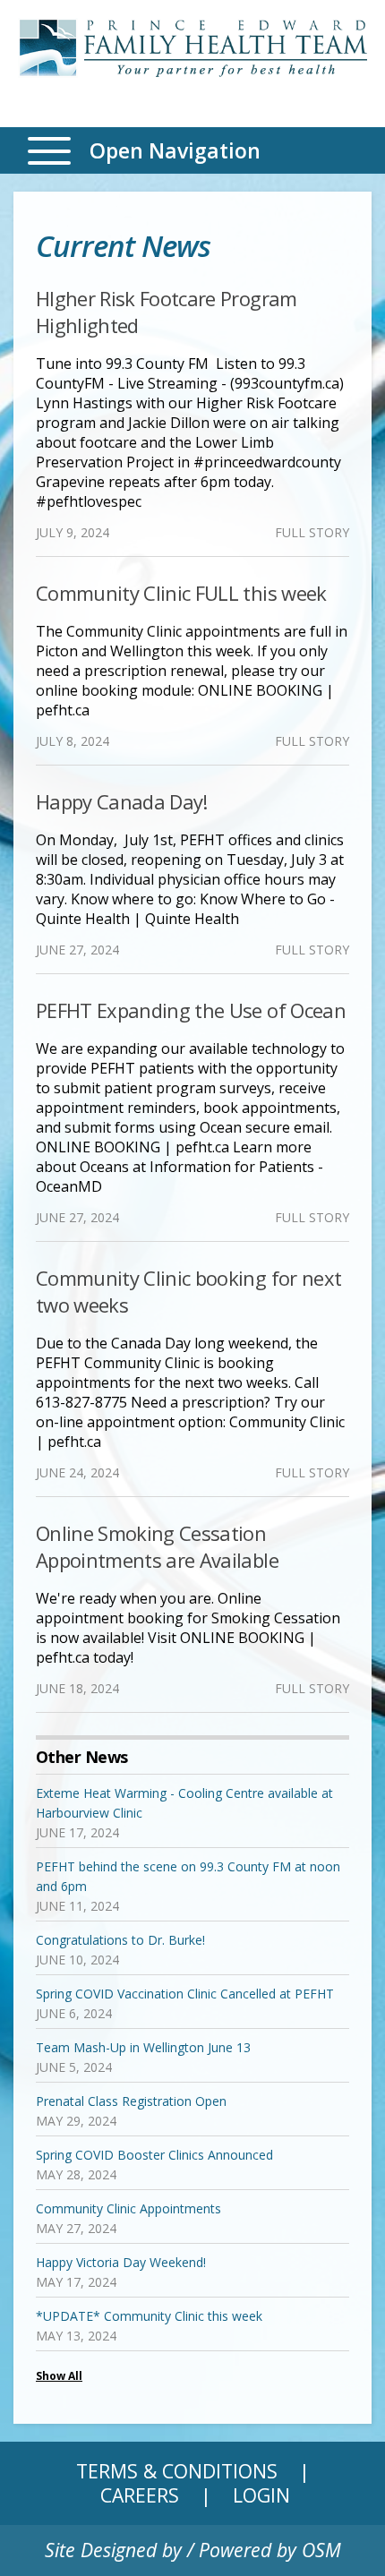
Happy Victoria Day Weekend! (121, 2262)
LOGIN (261, 2495)
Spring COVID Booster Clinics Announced (154, 2155)
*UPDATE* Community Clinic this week (149, 2316)
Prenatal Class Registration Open (131, 2101)
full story (312, 532)
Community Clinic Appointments (128, 2208)
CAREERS (140, 2495)
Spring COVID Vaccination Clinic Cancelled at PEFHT (185, 1994)
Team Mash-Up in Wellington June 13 (143, 2047)
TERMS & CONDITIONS (177, 2471)
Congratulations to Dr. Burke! (120, 1940)
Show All (59, 2376)
